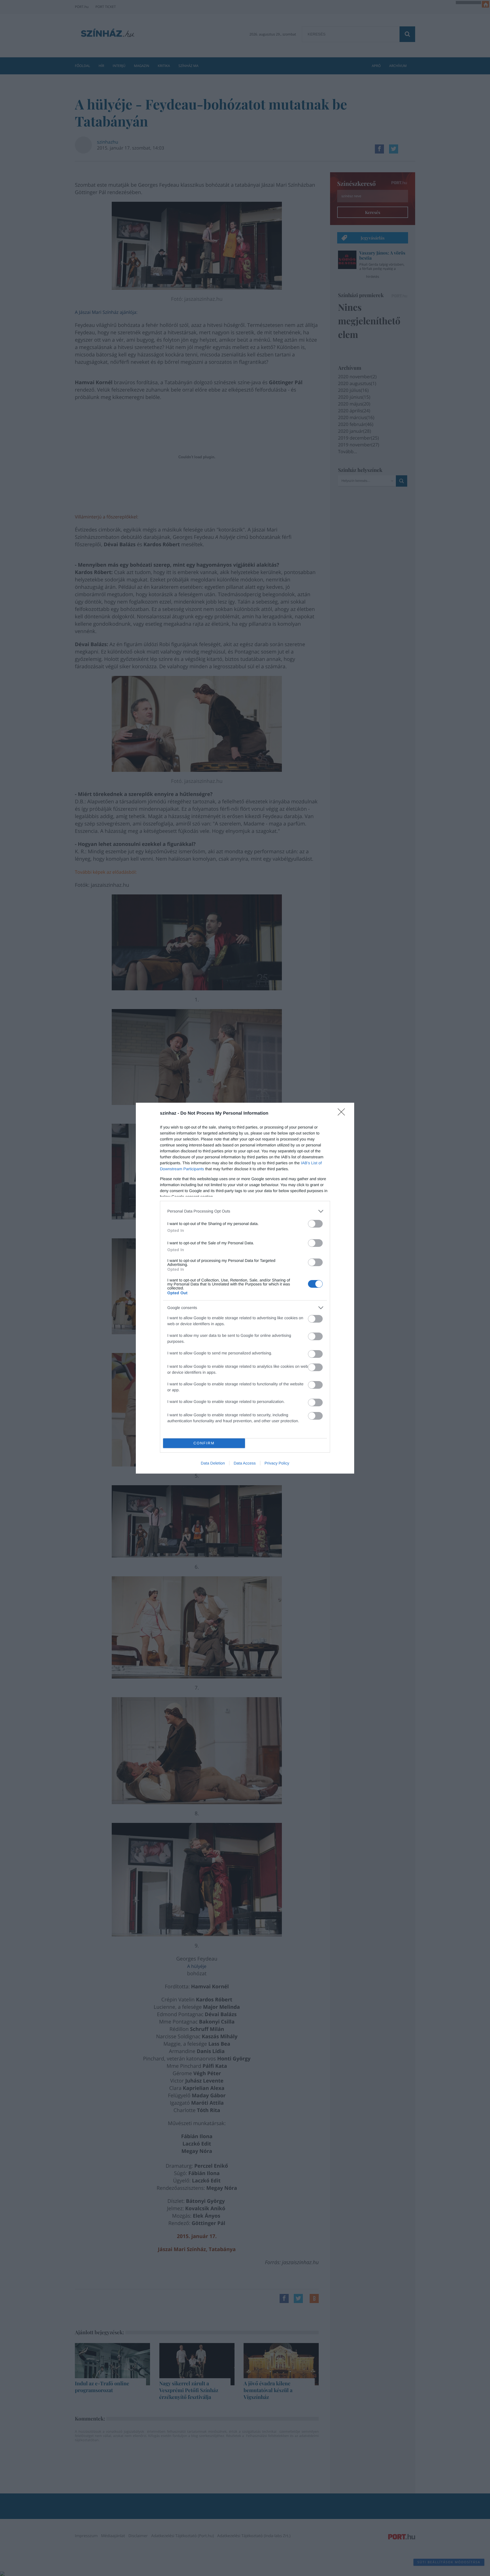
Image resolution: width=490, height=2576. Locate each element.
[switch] (315, 1224)
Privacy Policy (277, 1463)
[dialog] (245, 1288)
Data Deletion (213, 1463)
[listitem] (245, 1211)
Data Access (245, 1463)
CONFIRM (204, 1443)
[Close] (343, 1114)
